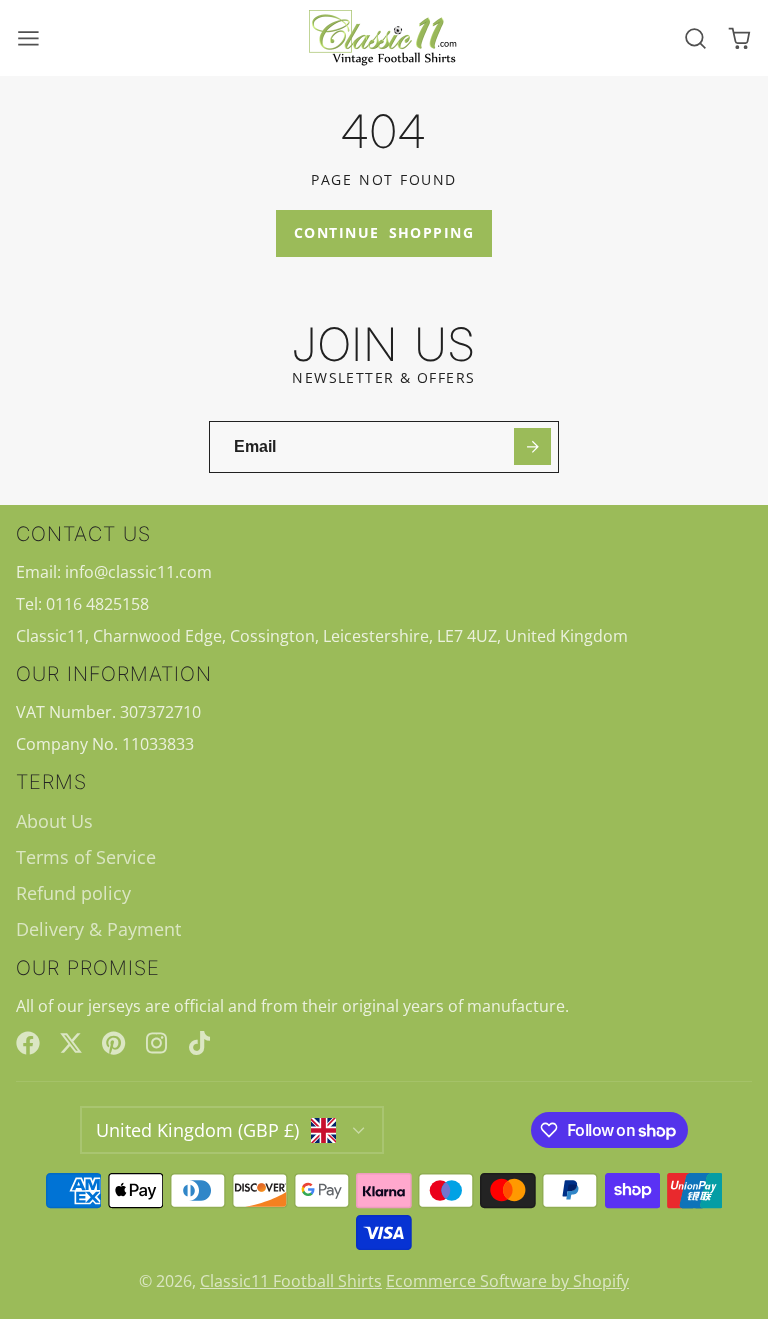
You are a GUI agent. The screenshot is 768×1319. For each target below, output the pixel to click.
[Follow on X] (71, 1043)
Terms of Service (86, 857)
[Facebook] (28, 1043)
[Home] (384, 38)
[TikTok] (201, 1043)
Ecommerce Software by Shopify (507, 1281)
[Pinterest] (114, 1043)
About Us (54, 821)
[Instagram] (158, 1043)
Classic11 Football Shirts (291, 1281)
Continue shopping (384, 232)
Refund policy (73, 893)
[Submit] (532, 446)
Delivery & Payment (98, 929)
